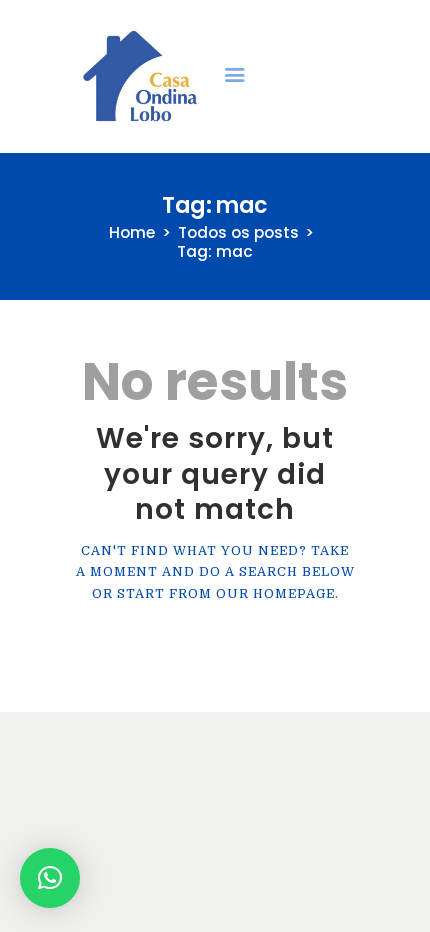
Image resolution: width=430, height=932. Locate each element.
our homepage (275, 594)
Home (132, 232)
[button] (50, 878)
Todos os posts (238, 232)
